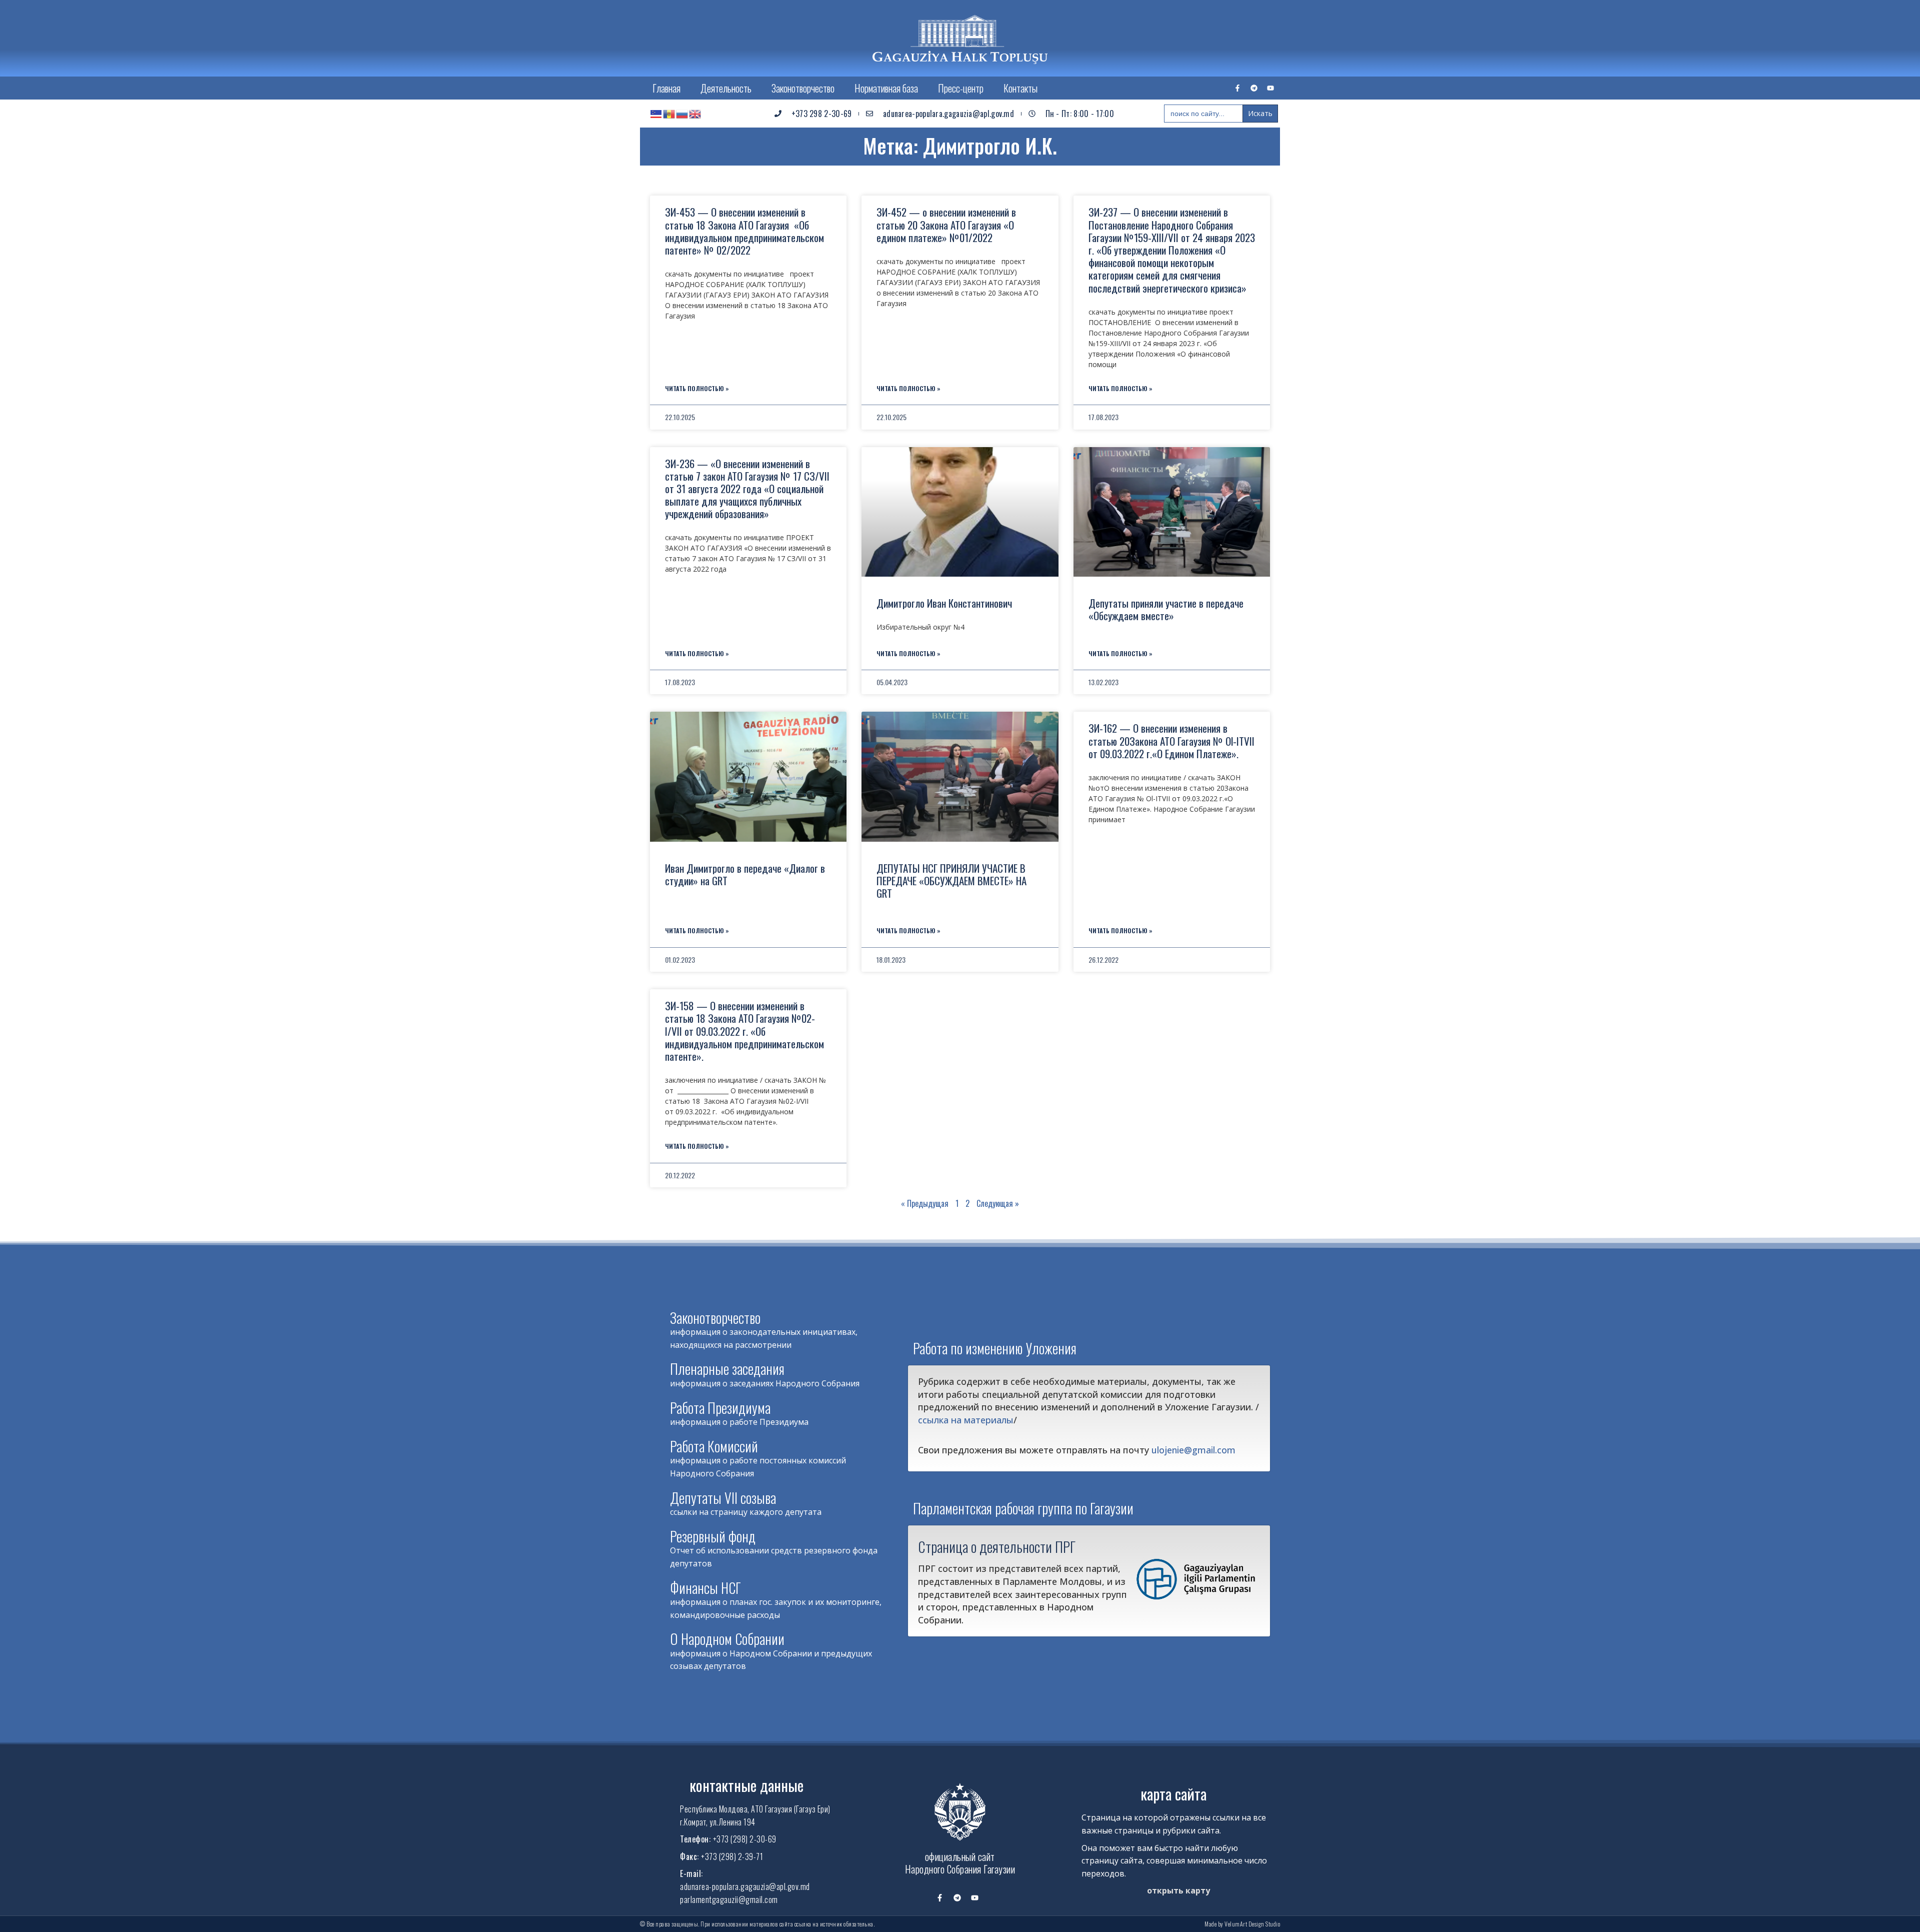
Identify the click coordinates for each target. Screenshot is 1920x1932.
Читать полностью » (697, 388)
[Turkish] (656, 114)
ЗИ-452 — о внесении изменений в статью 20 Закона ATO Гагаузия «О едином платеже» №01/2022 (946, 224)
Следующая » (998, 1203)
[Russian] (682, 114)
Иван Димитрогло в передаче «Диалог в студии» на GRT (745, 874)
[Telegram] (1254, 88)
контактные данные (746, 1785)
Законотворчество (803, 88)
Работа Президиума (720, 1408)
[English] (695, 114)
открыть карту (1178, 1890)
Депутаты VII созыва (723, 1498)
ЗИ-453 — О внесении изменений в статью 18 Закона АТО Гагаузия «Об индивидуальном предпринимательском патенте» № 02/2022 (744, 231)
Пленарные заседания (727, 1369)
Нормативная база (886, 88)
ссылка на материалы (966, 1420)
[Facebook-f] (1237, 88)
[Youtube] (1270, 88)
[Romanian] (669, 114)
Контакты (1020, 88)
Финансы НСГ (705, 1588)
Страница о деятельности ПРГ (997, 1546)
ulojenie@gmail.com (1193, 1450)
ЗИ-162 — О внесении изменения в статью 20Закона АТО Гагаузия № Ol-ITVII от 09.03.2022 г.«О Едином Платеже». (1171, 740)
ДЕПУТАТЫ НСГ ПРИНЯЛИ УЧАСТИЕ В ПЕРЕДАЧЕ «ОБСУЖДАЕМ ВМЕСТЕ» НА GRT (951, 880)
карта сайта (1173, 1794)
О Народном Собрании (727, 1639)
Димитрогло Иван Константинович (944, 603)
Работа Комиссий (714, 1446)
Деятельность (726, 88)
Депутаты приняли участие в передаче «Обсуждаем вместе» (1166, 609)
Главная (666, 88)
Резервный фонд (713, 1536)
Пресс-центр (961, 88)
